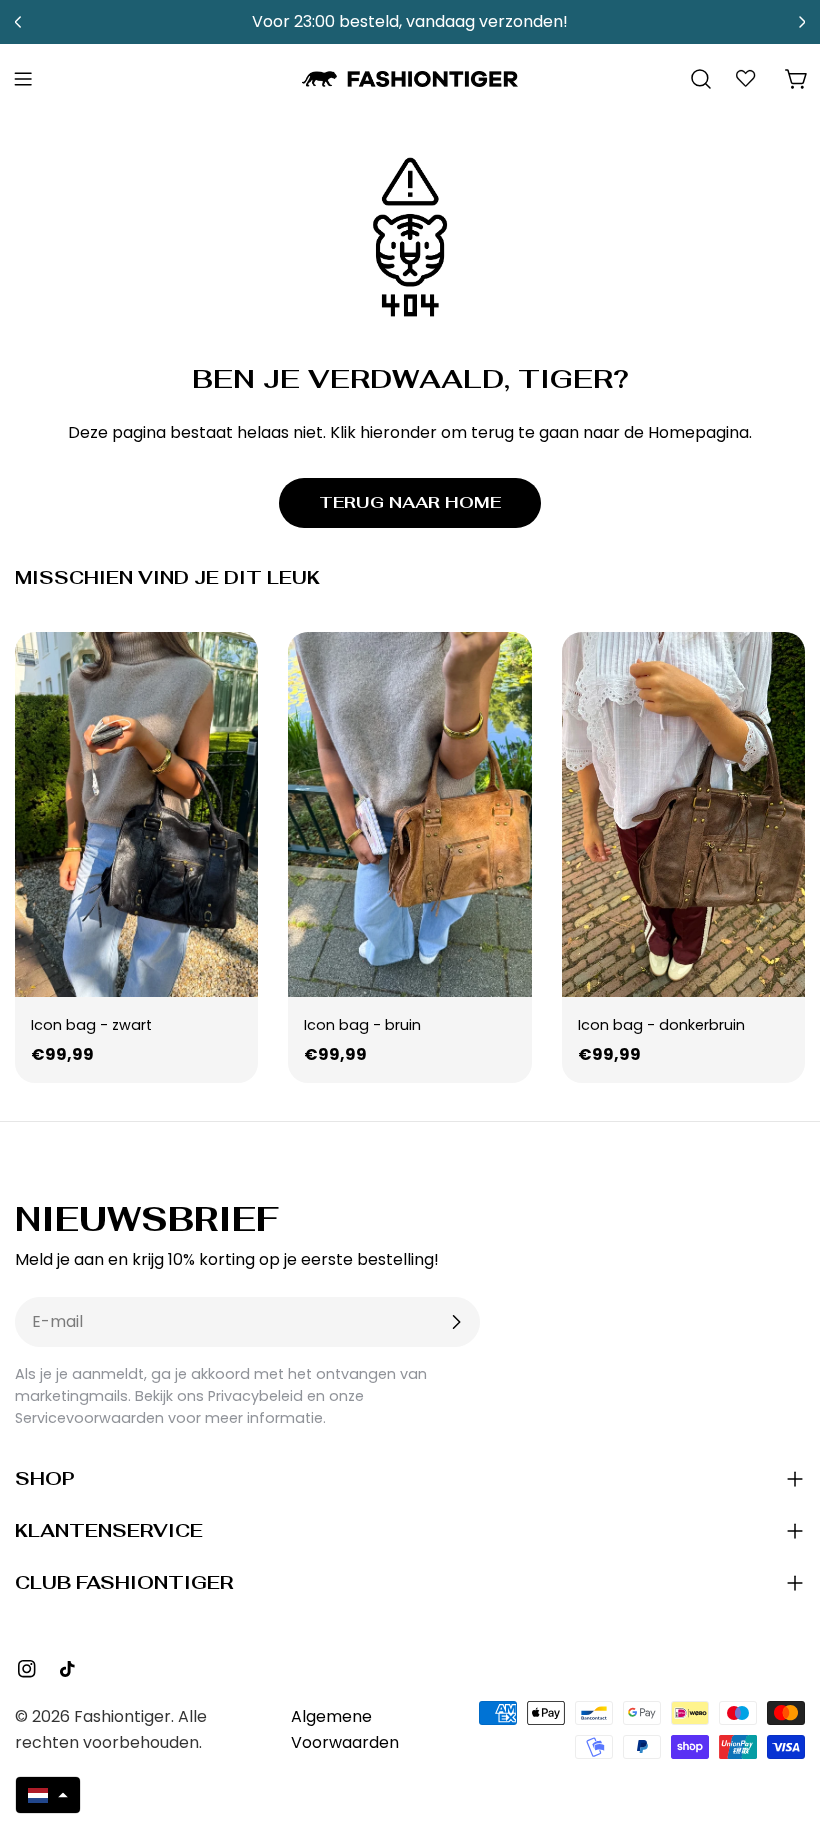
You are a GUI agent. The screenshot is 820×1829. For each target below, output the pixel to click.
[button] (48, 1795)
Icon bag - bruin (362, 1025)
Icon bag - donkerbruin (661, 1025)
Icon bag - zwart (91, 1025)
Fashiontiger (122, 1716)
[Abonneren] (456, 1322)
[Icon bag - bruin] (409, 814)
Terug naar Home (410, 502)
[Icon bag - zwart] (136, 814)
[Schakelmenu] (23, 79)
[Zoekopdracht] (701, 79)
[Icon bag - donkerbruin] (683, 814)
